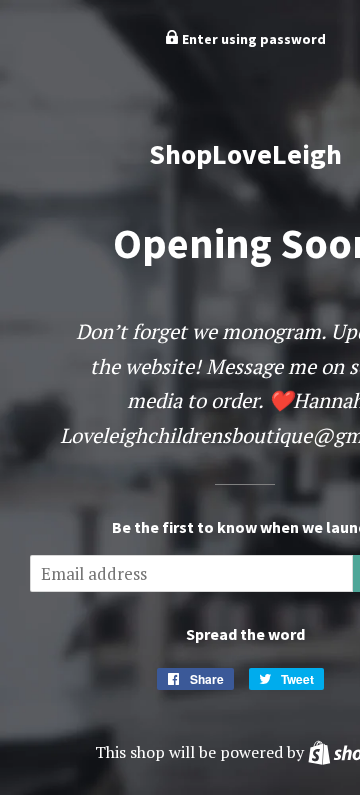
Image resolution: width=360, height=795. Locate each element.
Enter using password (252, 39)
